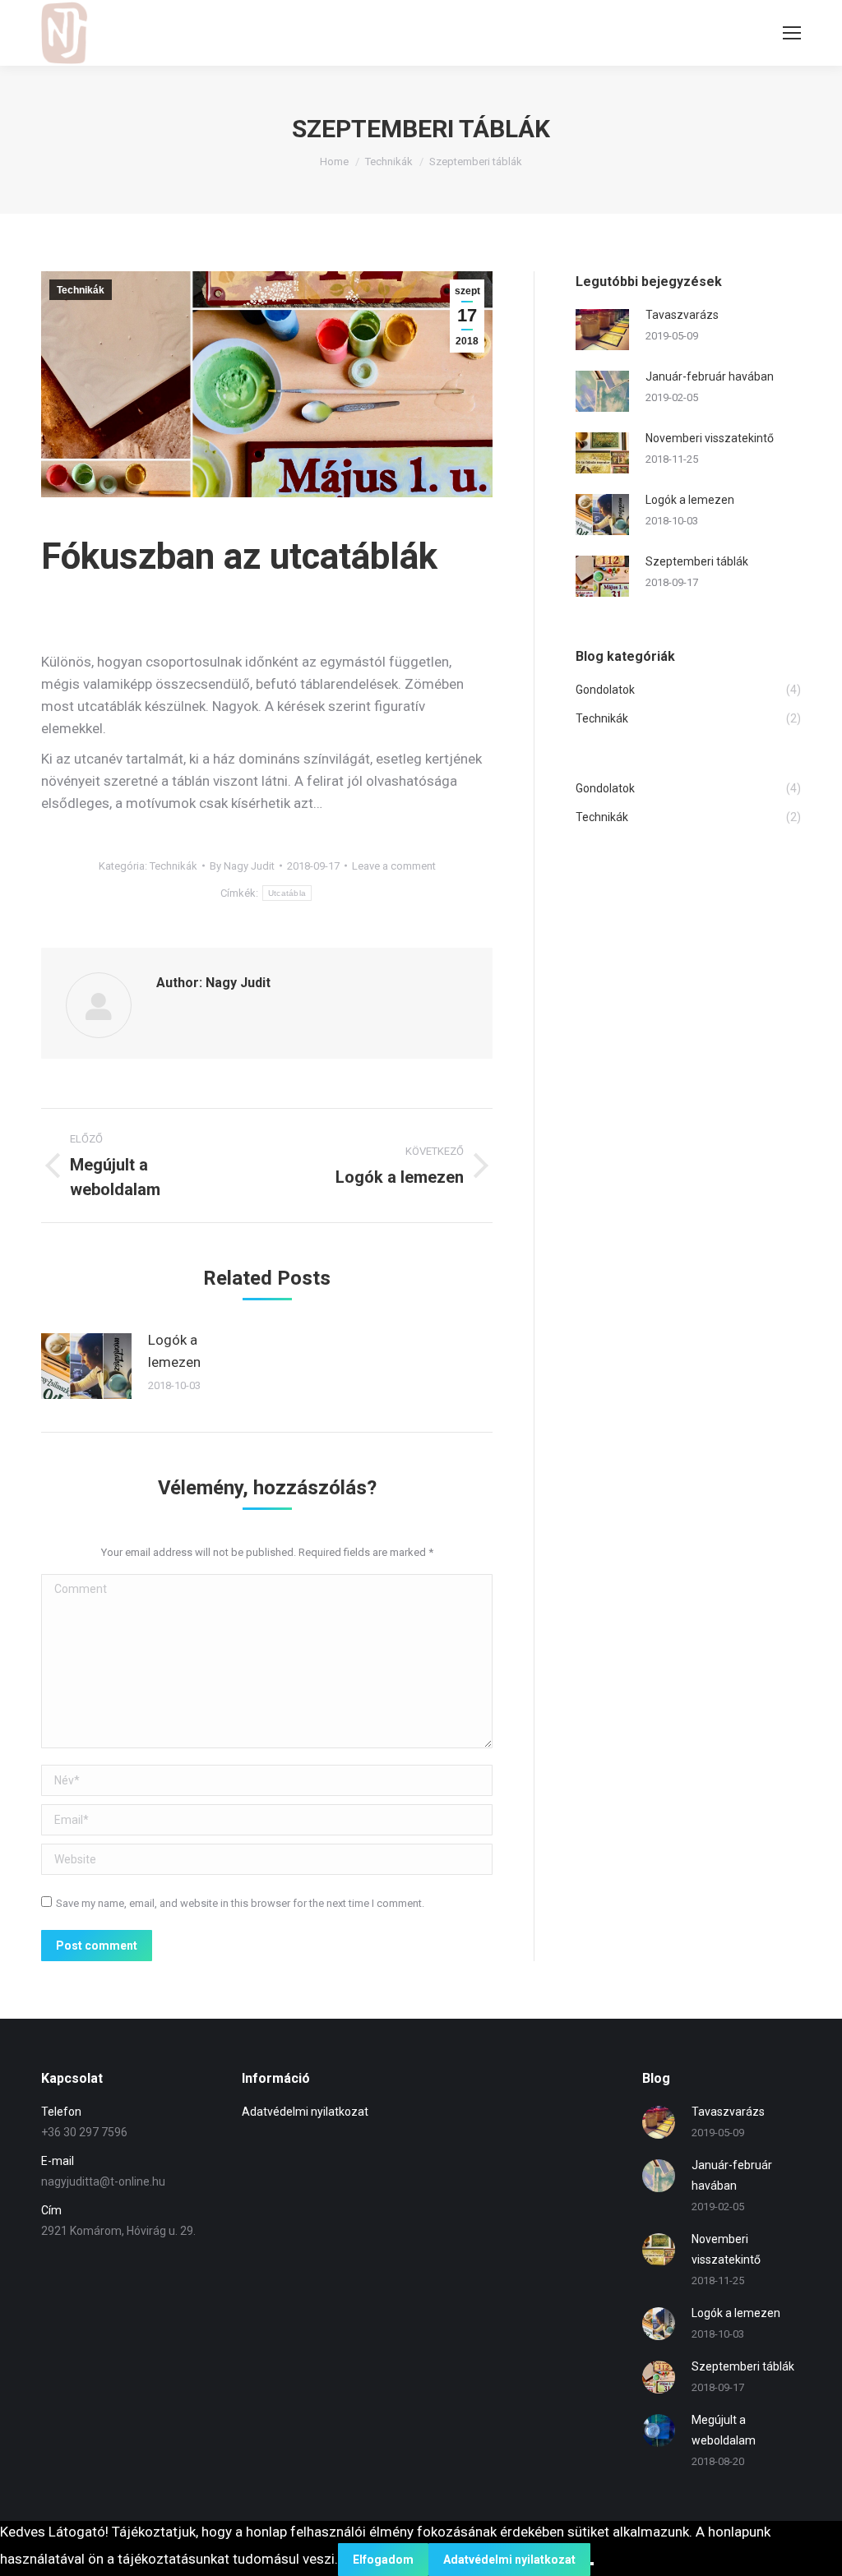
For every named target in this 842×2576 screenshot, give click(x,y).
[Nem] (592, 2564)
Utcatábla (287, 893)
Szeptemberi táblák (697, 561)
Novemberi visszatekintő (710, 438)
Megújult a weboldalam (724, 2430)
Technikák (389, 162)
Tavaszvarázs (682, 315)
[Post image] (86, 1366)
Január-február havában (710, 376)
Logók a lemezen (174, 1351)
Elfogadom (383, 2560)
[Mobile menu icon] (792, 33)
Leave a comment (394, 866)
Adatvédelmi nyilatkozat (305, 2112)
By (242, 866)
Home (334, 162)
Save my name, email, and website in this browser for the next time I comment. (240, 1903)
